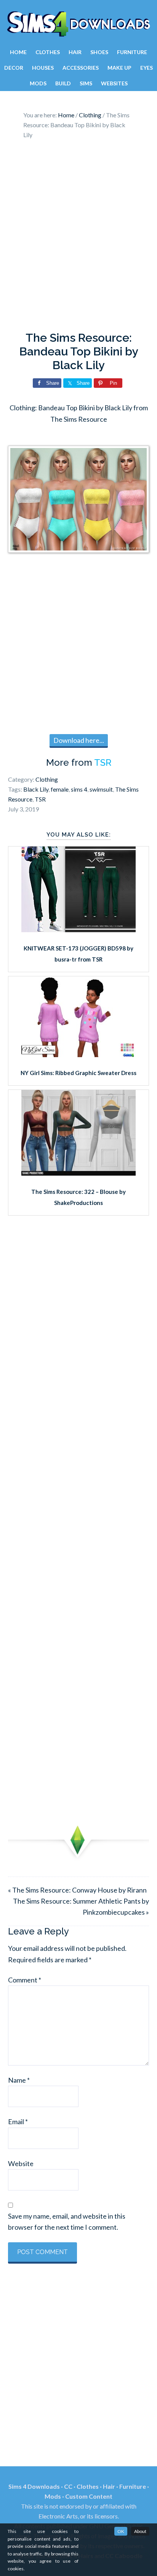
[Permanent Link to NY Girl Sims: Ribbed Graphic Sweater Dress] (78, 1054)
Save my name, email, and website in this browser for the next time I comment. (67, 2222)
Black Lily (36, 789)
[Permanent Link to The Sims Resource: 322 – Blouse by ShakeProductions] (78, 1173)
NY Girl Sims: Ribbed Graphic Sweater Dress (78, 1073)
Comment (25, 1980)
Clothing (47, 779)
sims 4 (79, 789)
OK (121, 2531)
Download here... (79, 740)
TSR (103, 762)
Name (19, 2080)
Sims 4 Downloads (78, 24)
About (140, 2531)
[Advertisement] (78, 237)
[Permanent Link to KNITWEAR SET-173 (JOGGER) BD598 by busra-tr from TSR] (78, 930)
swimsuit (101, 789)
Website (21, 2163)
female (60, 789)
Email (18, 2122)
